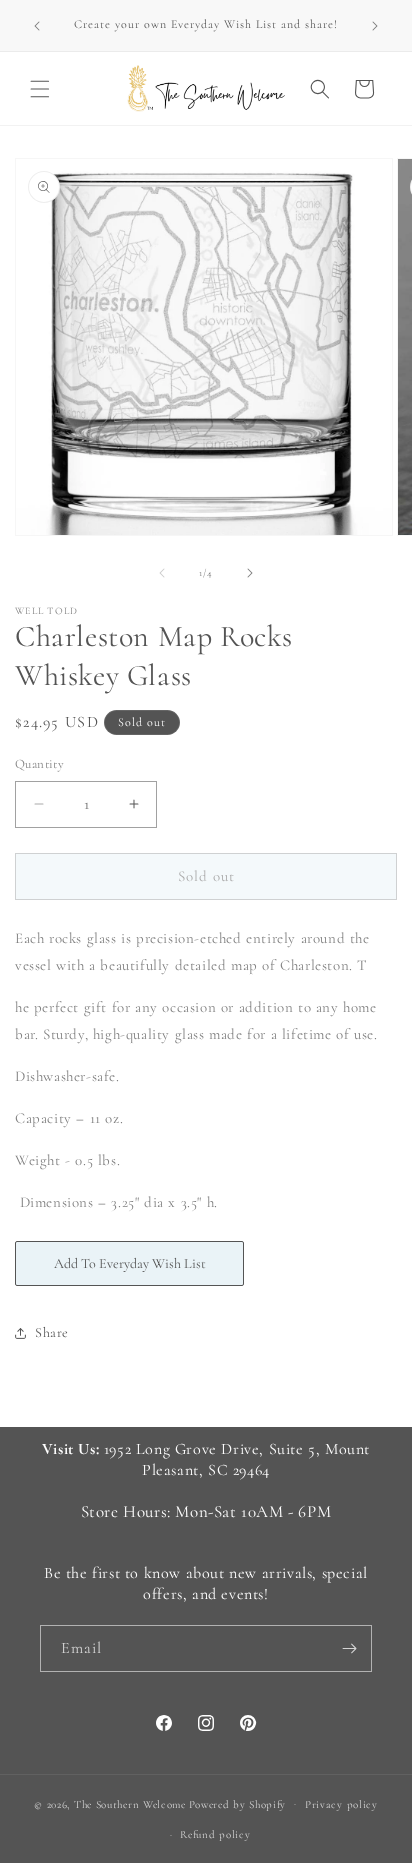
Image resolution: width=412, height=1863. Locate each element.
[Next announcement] (375, 26)
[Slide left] (162, 573)
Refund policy (215, 1834)
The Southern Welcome (130, 1803)
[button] (40, 89)
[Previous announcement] (37, 26)
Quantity (39, 764)
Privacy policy (341, 1804)
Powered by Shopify (238, 1803)
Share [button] (52, 1332)
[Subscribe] (349, 1648)
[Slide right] (250, 573)
